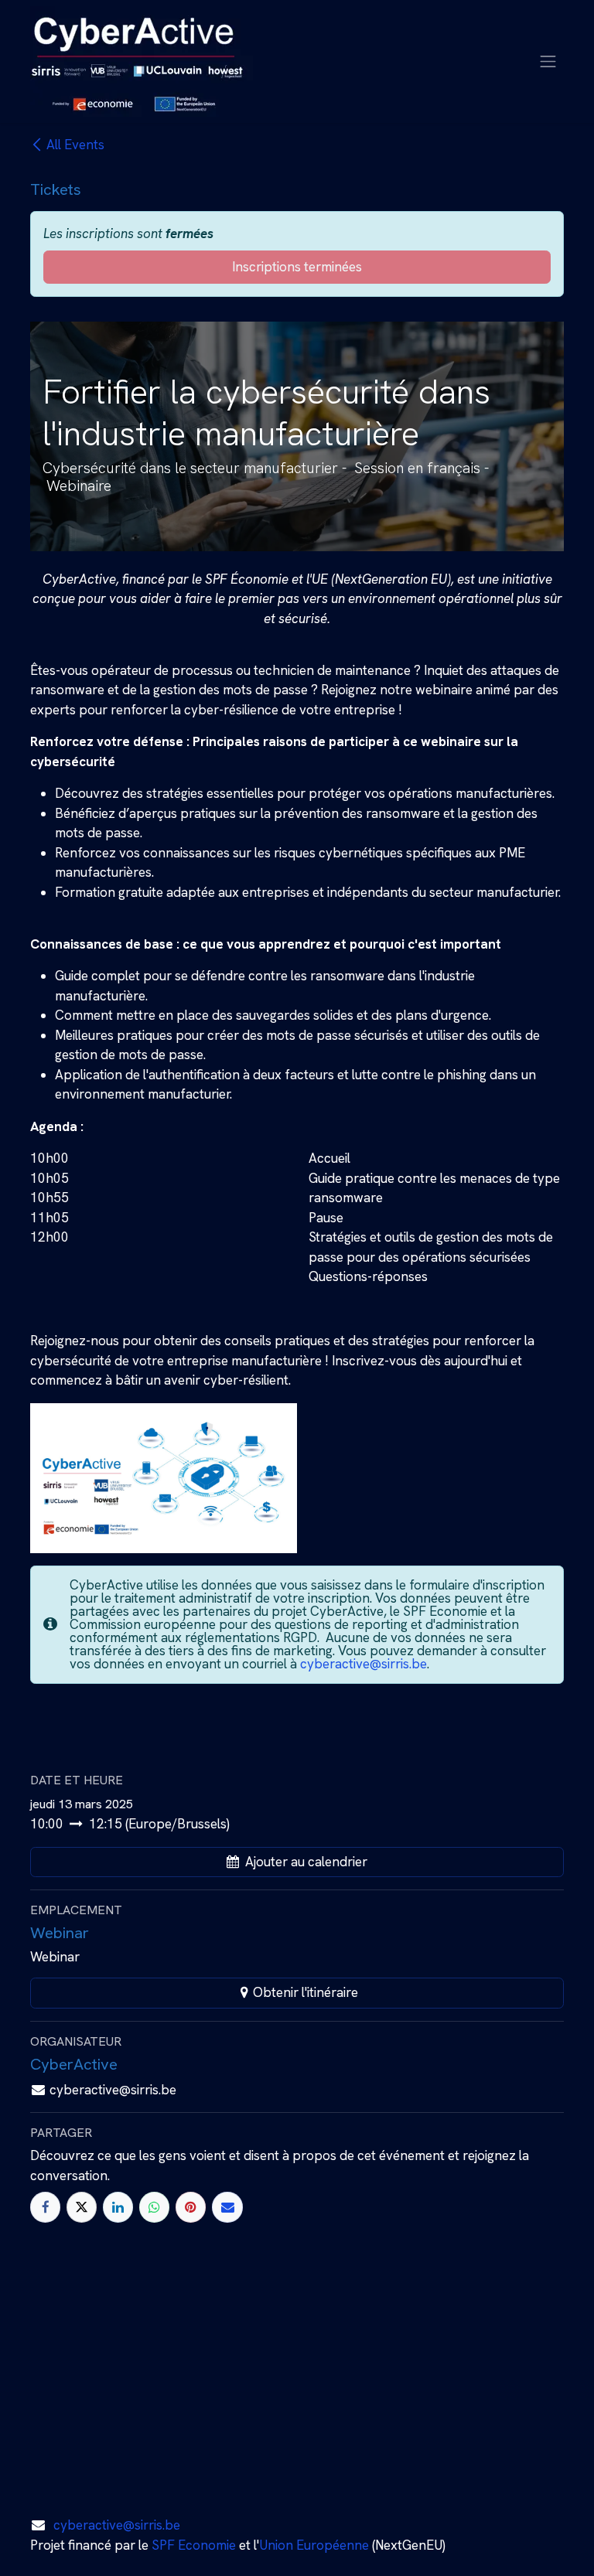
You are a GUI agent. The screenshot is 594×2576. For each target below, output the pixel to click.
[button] (297, 1862)
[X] (82, 2207)
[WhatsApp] (154, 2207)
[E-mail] (227, 2207)
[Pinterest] (191, 2207)
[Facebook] (45, 2207)
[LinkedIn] (118, 2207)
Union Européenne (314, 2545)
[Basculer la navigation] (548, 61)
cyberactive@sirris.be (364, 1664)
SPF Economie (194, 2545)
